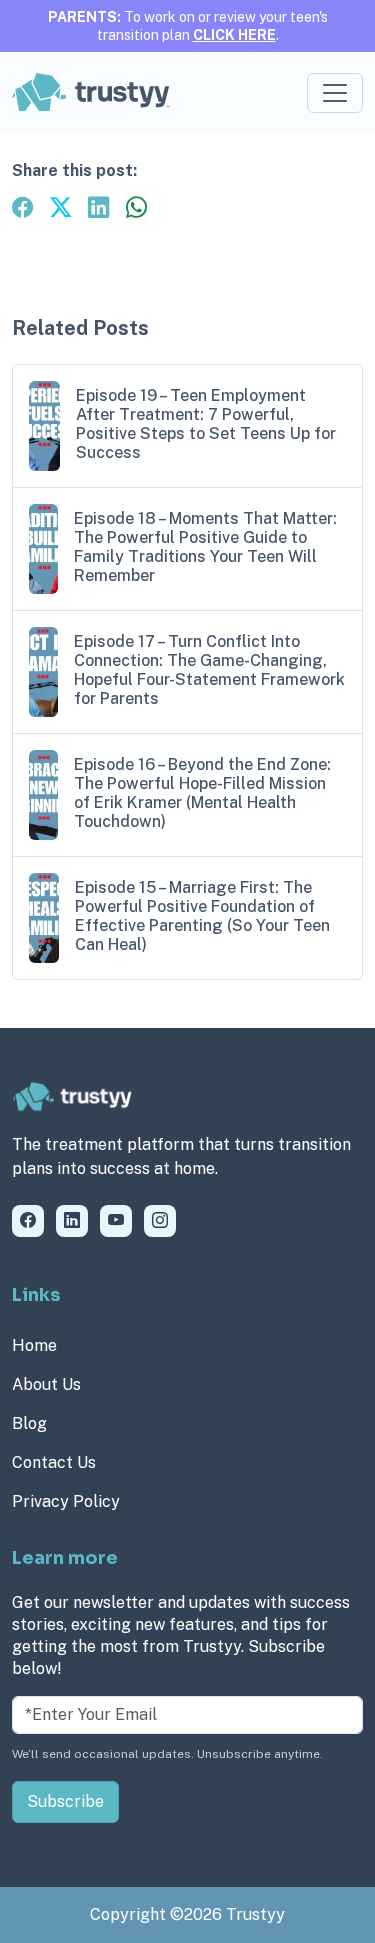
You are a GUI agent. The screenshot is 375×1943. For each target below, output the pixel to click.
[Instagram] (160, 1221)
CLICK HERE (234, 35)
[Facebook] (28, 1221)
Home (34, 1345)
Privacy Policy (66, 1501)
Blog (29, 1423)
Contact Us (54, 1462)
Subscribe (65, 1801)
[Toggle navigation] (335, 93)
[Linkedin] (72, 1221)
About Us (46, 1384)
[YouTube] (116, 1221)
